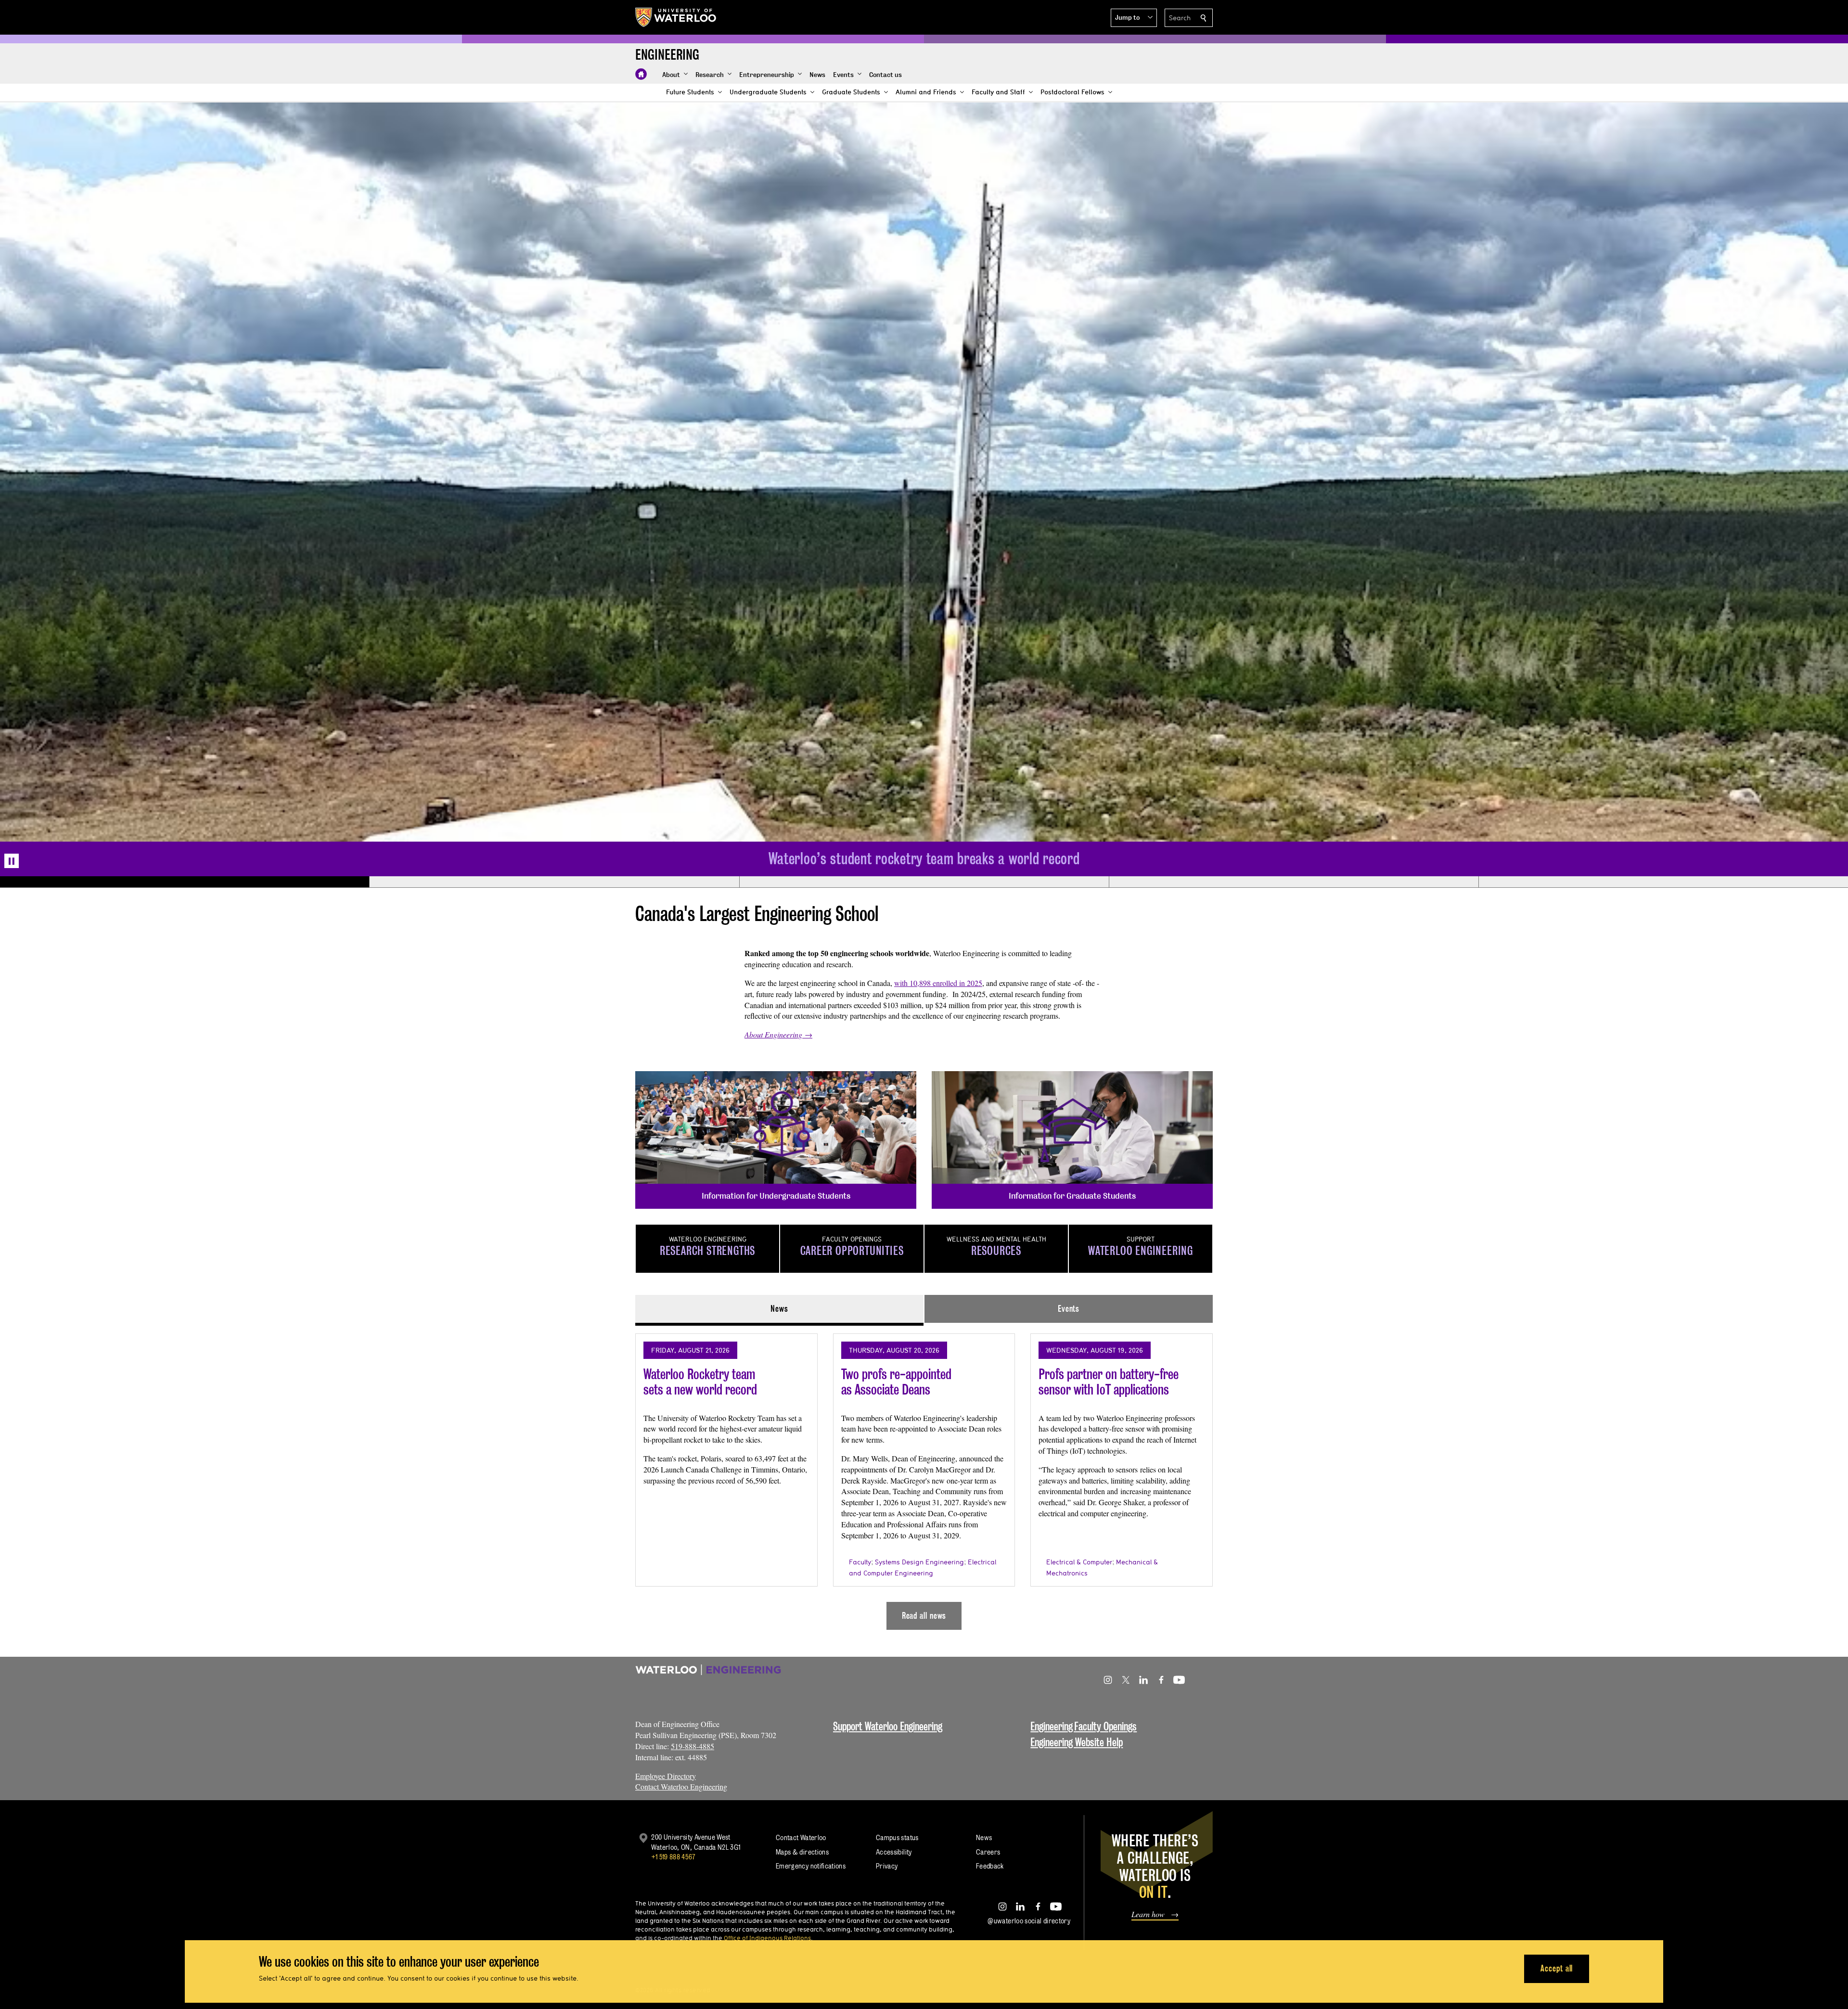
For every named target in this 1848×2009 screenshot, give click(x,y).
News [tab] (779, 1310)
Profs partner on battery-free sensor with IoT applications (1109, 1383)
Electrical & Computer (1079, 1563)
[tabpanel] (924, 1479)
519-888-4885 (693, 1747)
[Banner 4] (1294, 883)
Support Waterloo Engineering (888, 1727)
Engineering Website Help (1077, 1743)
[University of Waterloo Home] (676, 17)
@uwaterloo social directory (1029, 1922)
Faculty (860, 1563)
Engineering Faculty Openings (1084, 1727)
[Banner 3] (924, 883)
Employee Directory (666, 1777)
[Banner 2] (554, 883)
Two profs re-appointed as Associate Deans (896, 1383)
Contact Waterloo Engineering (681, 1787)
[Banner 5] (1663, 883)
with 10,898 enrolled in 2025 (938, 984)
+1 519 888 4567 (673, 1858)
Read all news (924, 1617)
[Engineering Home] (641, 74)
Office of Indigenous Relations (767, 1939)
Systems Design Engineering (919, 1563)
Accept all (1557, 1968)
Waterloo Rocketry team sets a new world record (700, 1383)
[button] (1134, 18)
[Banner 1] (185, 883)
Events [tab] (1069, 1310)
